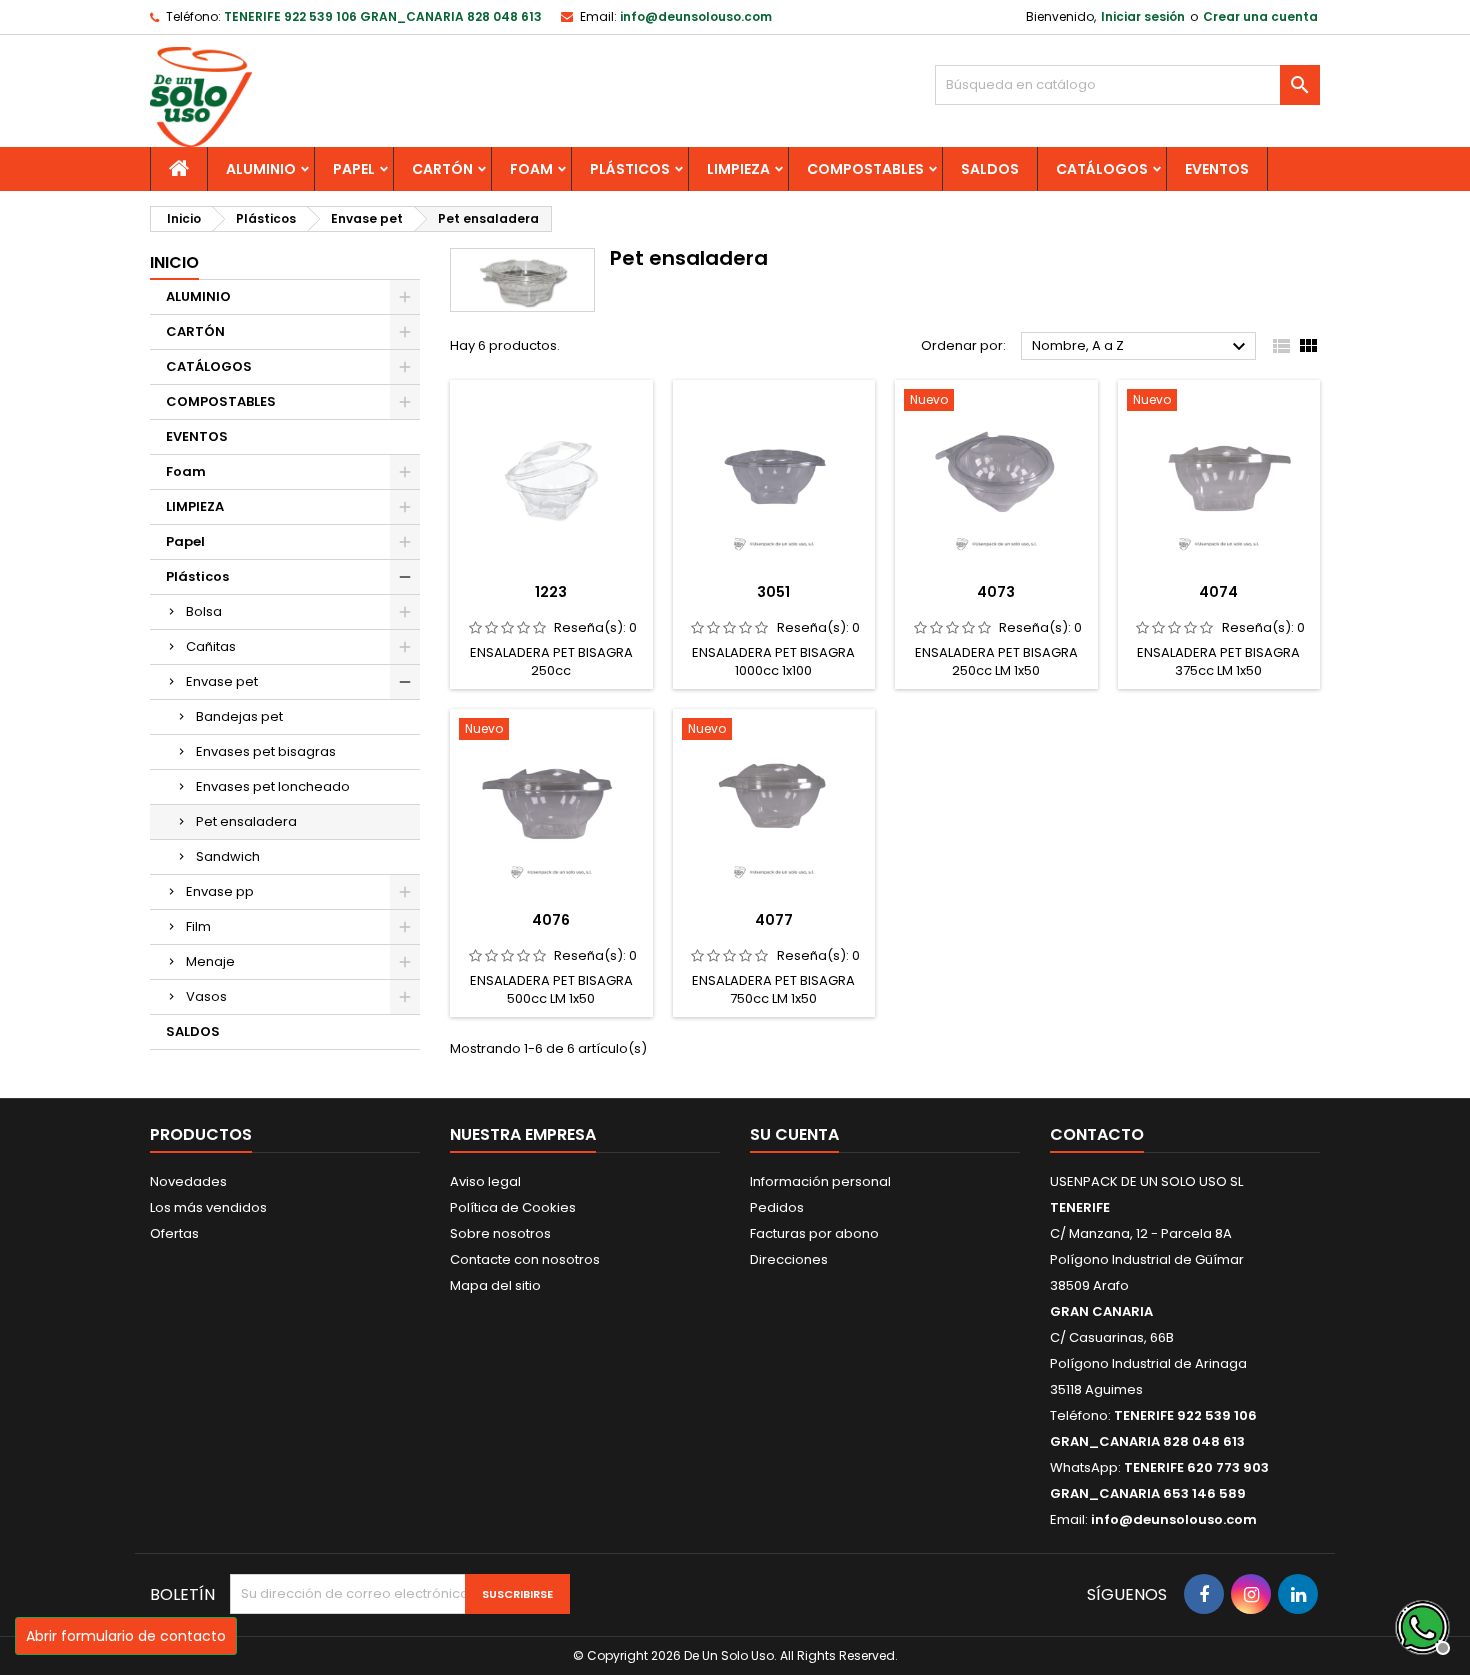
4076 (551, 920)
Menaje (210, 961)
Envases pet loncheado (273, 786)
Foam (531, 169)
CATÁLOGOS (1102, 169)
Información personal (820, 1181)
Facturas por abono (814, 1233)
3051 (773, 592)
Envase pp (220, 891)
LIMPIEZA (738, 169)
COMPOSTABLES (865, 169)
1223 (551, 592)
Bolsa (204, 611)
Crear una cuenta (1260, 16)
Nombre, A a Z (1141, 347)
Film (198, 926)
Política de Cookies (513, 1207)
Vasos (206, 996)
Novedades (188, 1181)
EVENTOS (1217, 169)
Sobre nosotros (500, 1233)
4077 (774, 920)
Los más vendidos (208, 1207)
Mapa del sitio (495, 1285)
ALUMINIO (261, 169)
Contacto (1097, 1134)
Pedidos (777, 1207)
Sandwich (228, 856)
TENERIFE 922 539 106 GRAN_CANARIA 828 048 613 (383, 16)
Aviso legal (485, 1181)
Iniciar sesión (1143, 16)
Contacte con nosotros (525, 1259)
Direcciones (789, 1259)
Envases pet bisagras (266, 751)
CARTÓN (442, 169)
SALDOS (990, 169)
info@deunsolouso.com (696, 16)
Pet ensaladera (246, 821)
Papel (354, 169)
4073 (996, 592)
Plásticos (630, 169)
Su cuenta (794, 1134)
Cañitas (211, 646)
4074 (1218, 592)
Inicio (174, 262)
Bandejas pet (239, 716)
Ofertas (174, 1233)
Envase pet (222, 681)
